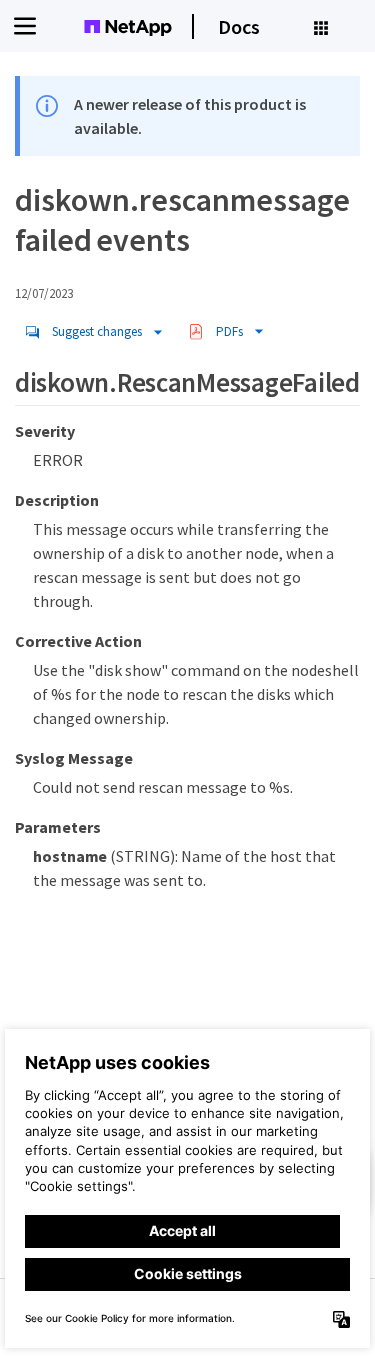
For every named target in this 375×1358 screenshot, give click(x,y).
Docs (239, 26)
